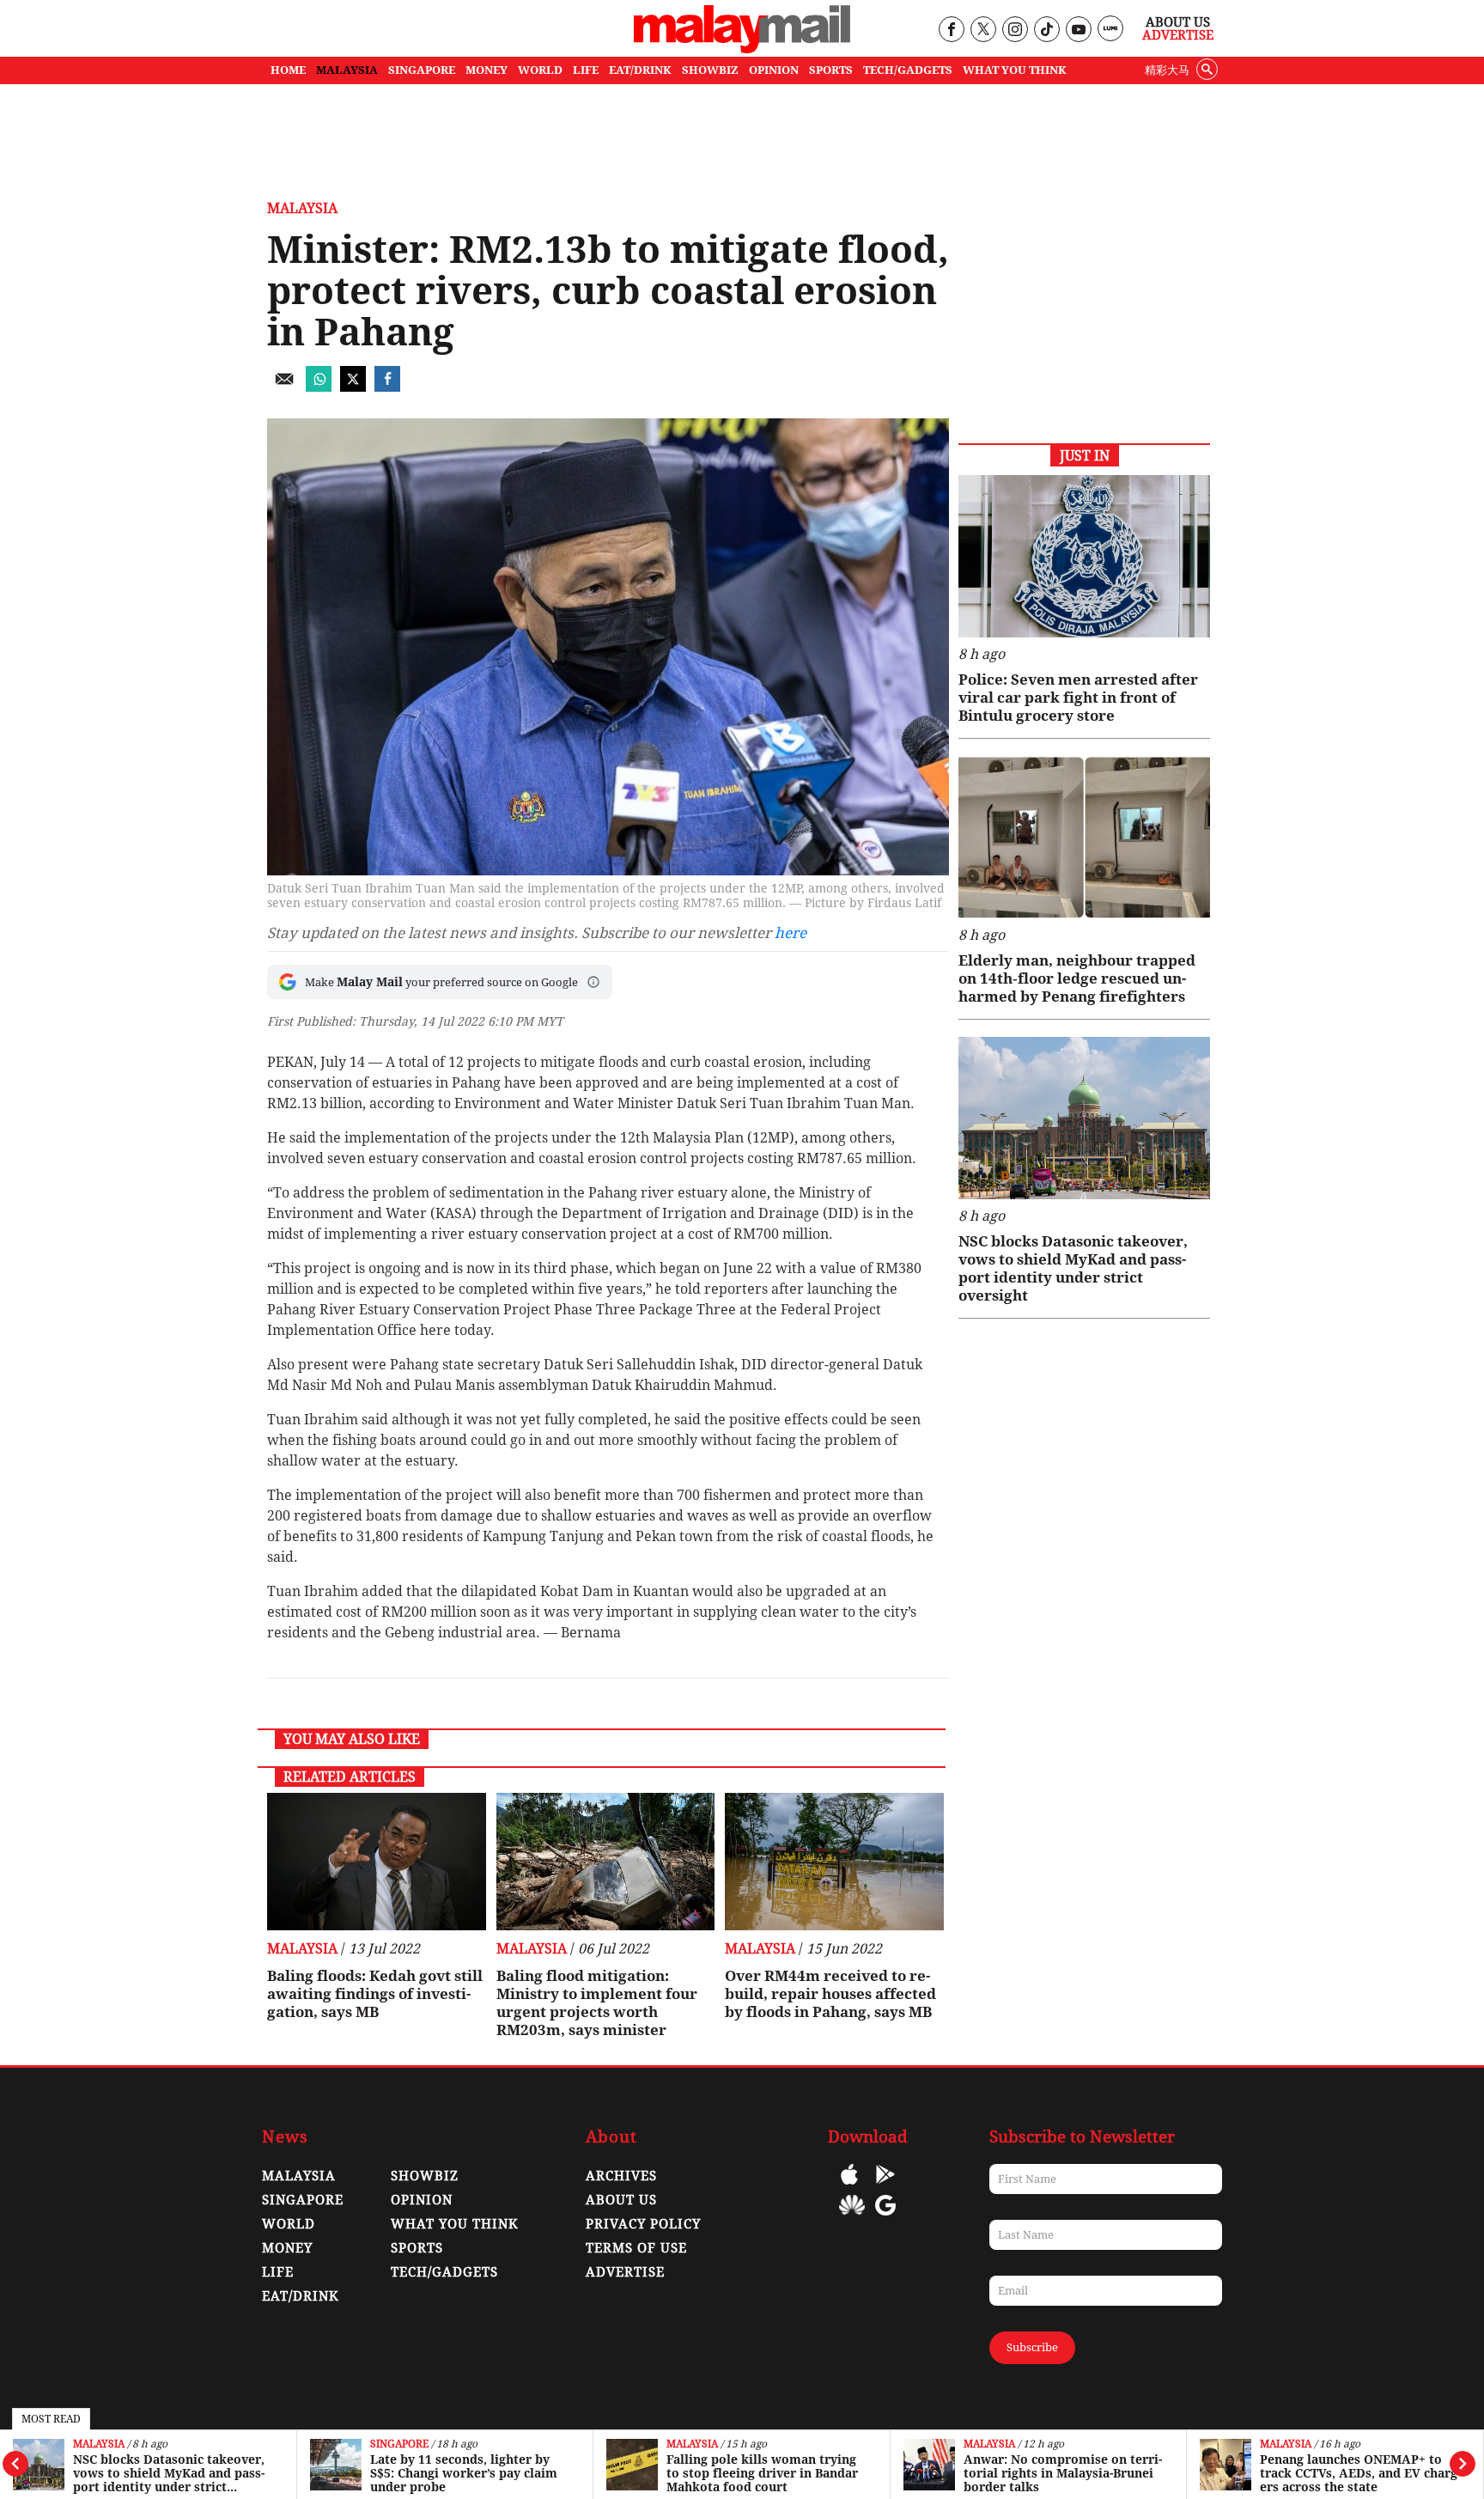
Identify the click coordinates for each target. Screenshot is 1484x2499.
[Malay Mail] (742, 49)
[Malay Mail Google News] (885, 2218)
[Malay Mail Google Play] (885, 2187)
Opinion (422, 2200)
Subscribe (1032, 2347)
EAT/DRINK (640, 70)
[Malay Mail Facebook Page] (951, 30)
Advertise (1178, 35)
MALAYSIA (347, 70)
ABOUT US (621, 2200)
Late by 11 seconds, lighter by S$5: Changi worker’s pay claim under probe (464, 2473)
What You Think (1015, 70)
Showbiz (425, 2176)
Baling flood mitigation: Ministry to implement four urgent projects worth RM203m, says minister (597, 2003)
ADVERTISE (625, 2272)
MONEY (487, 70)
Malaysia (99, 2444)
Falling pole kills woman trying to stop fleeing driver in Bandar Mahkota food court (762, 2473)
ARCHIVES (621, 2176)
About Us (1178, 22)
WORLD (540, 70)
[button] (593, 982)
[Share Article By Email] (284, 387)
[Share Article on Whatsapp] (319, 387)
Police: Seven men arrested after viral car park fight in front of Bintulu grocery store (1078, 698)
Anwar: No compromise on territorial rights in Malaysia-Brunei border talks (1063, 2473)
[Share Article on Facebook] (387, 387)
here (791, 933)
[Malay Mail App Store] (849, 2187)
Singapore (399, 2444)
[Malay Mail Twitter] (983, 30)
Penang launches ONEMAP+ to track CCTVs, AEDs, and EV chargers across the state (1360, 2473)
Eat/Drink (301, 2296)
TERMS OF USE (636, 2248)
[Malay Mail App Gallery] (852, 2218)
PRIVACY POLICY (643, 2224)
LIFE (586, 70)
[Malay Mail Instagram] (1015, 30)
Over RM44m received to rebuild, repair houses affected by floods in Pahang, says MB (830, 1994)
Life (278, 2272)
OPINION (774, 70)
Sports (417, 2248)
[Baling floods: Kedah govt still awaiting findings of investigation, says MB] (377, 1862)
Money (287, 2248)
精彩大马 (1167, 70)
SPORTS (831, 70)
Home (288, 70)
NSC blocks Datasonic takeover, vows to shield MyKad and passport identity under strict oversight (169, 2473)
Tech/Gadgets (444, 2272)
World (289, 2224)
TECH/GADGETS (908, 70)
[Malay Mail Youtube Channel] (1078, 30)
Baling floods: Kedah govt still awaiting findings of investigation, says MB (375, 1994)
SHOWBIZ (710, 70)
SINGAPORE (422, 70)
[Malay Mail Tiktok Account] (1046, 30)
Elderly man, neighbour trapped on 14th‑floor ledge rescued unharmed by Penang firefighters (1077, 978)
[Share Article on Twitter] (353, 387)
